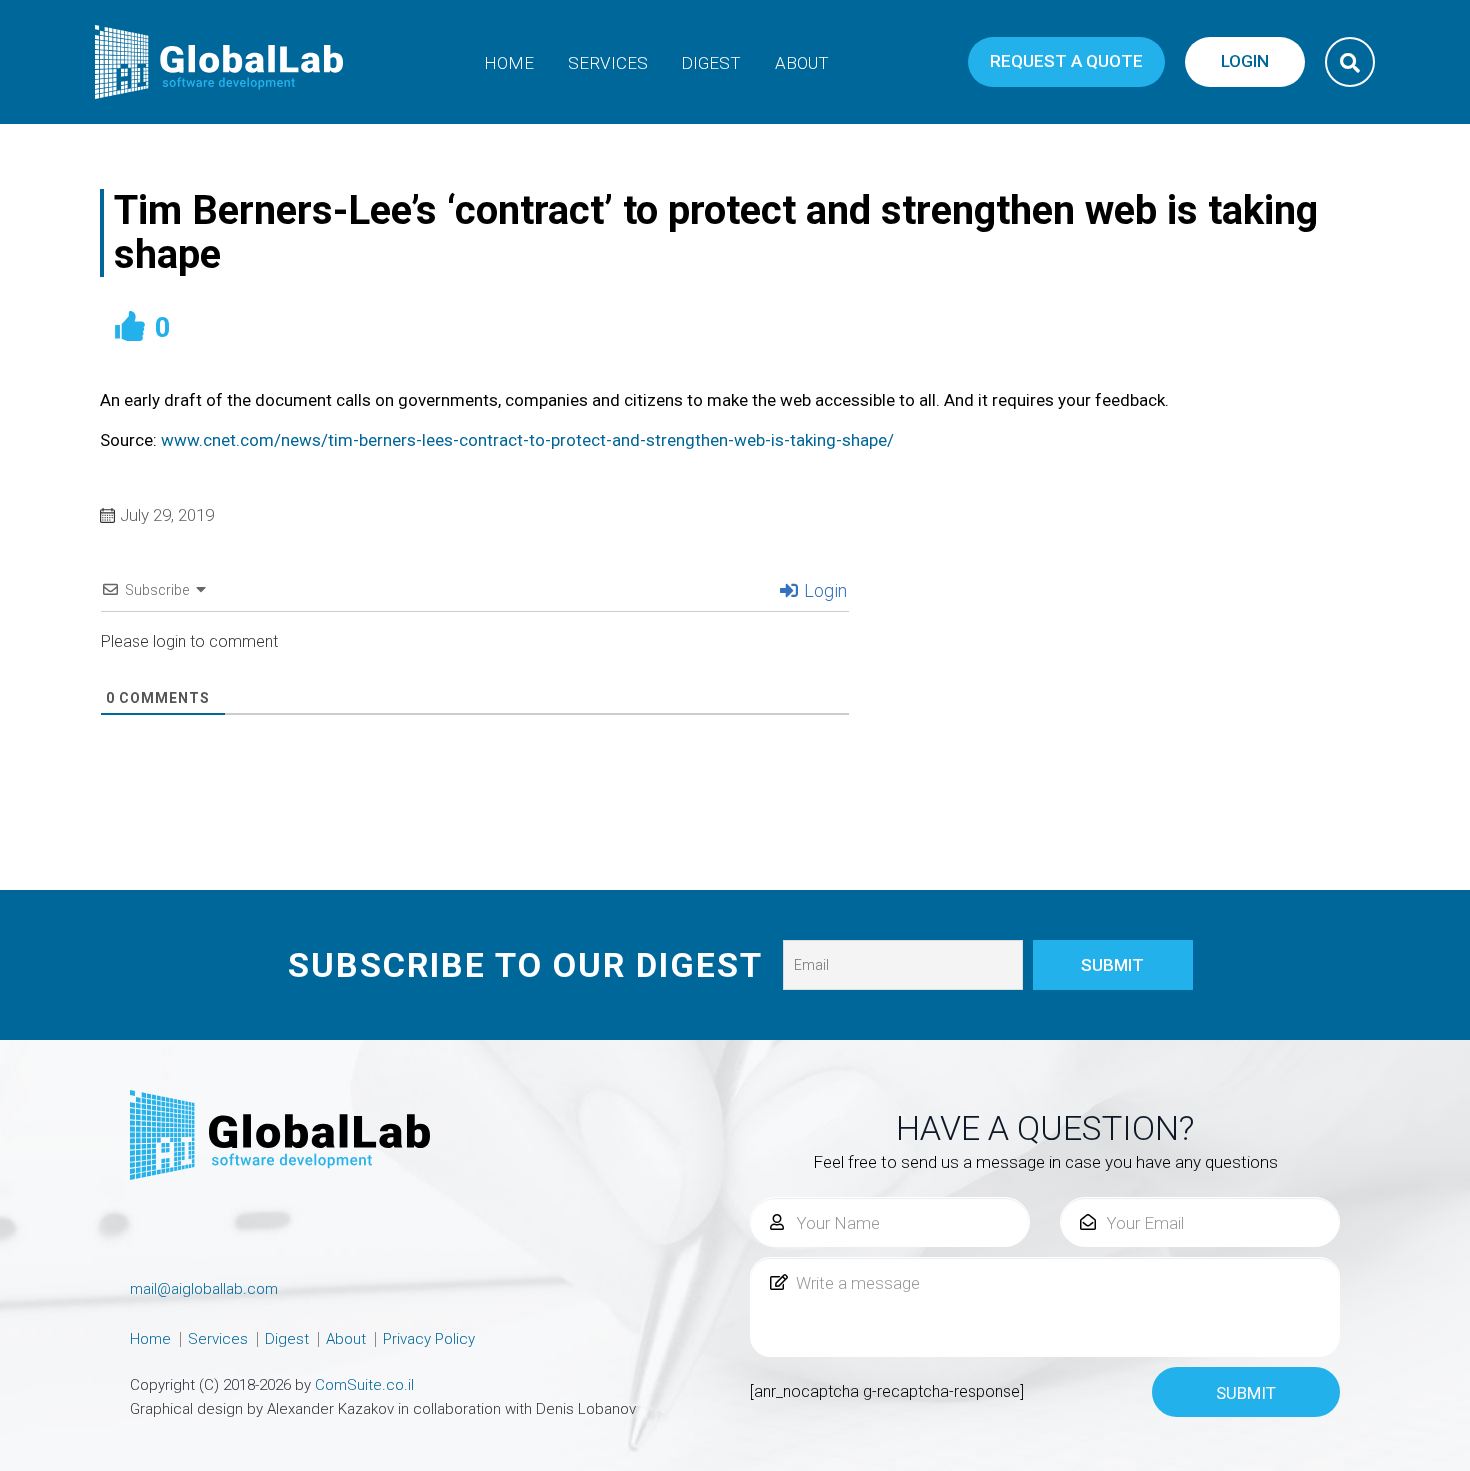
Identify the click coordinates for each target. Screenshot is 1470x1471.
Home (509, 63)
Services (608, 63)
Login (823, 590)
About (802, 63)
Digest (711, 63)
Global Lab (220, 62)
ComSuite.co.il (364, 1385)
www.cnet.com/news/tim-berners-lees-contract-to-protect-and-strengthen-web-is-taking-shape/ (527, 440)
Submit (1246, 1393)
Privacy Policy (429, 1339)
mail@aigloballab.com (204, 1289)
